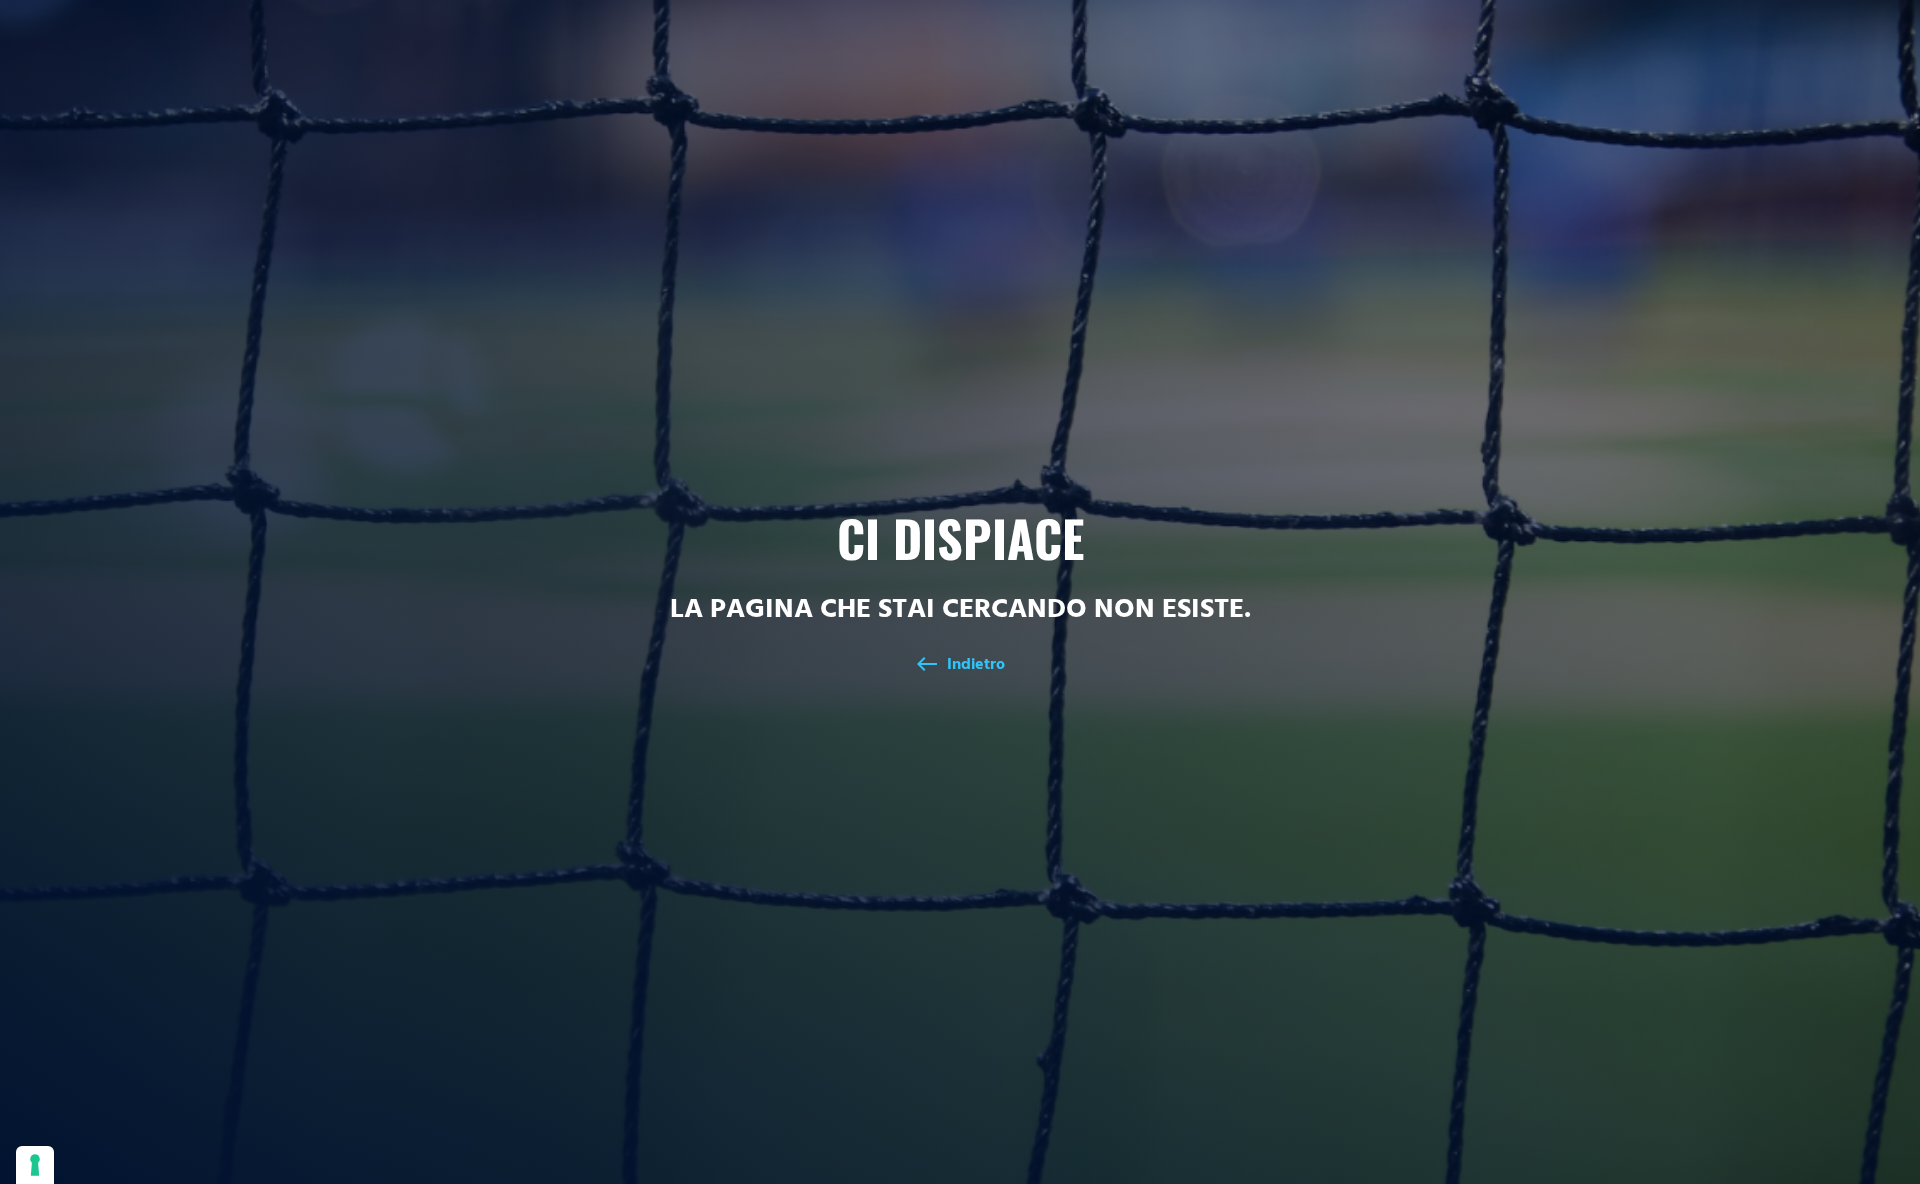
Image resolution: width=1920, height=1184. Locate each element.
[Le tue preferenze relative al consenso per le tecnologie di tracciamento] (35, 1165)
